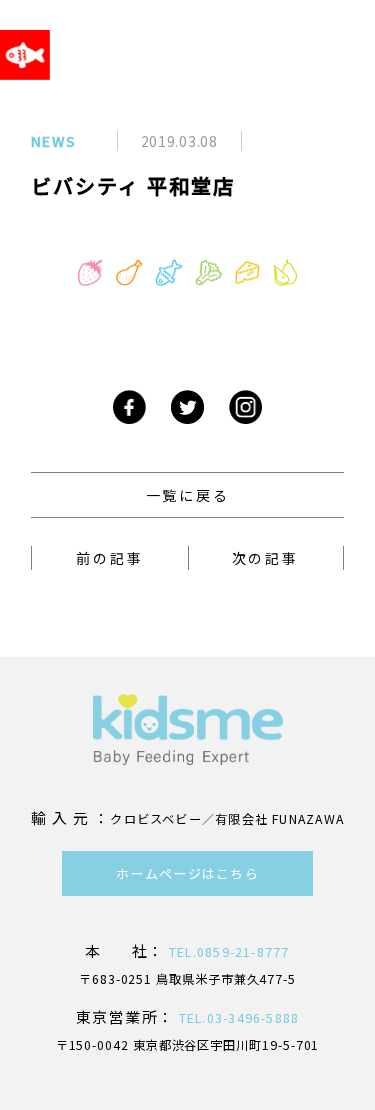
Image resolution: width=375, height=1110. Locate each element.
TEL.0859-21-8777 (227, 952)
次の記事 (265, 558)
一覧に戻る (188, 495)
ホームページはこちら (187, 873)
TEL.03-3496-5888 (237, 1018)
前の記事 (109, 558)
